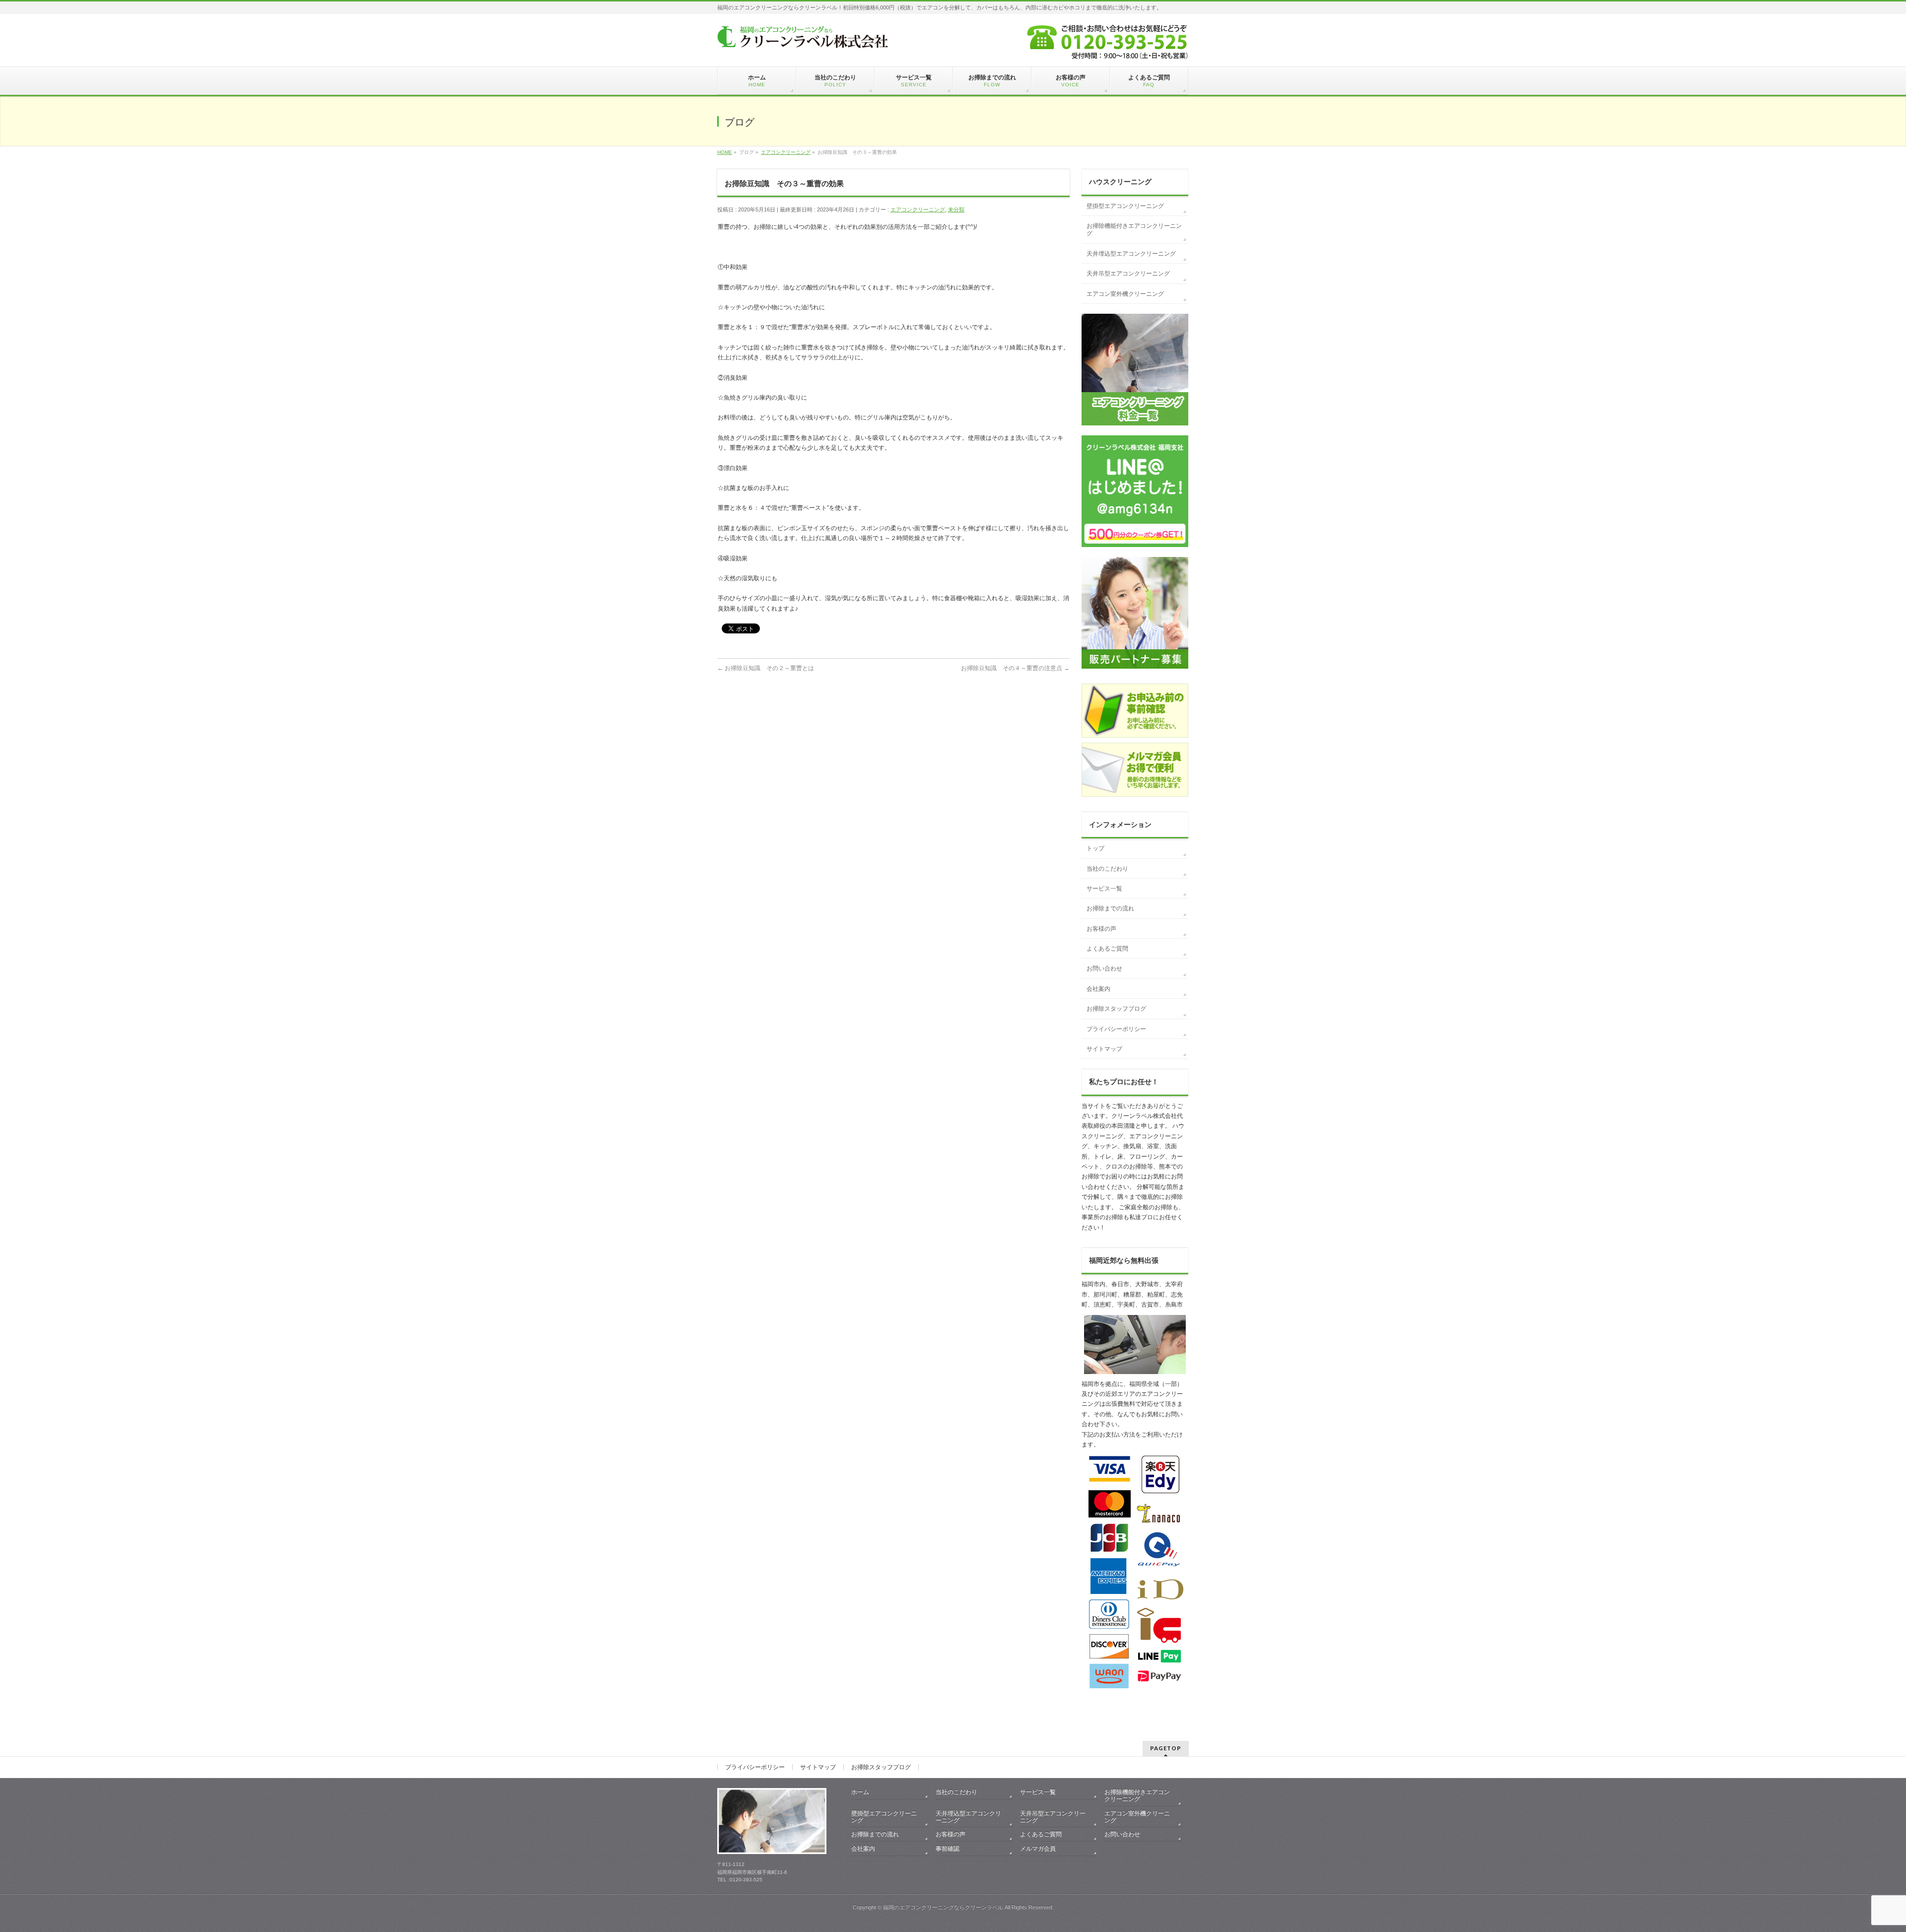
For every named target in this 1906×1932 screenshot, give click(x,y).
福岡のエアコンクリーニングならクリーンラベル (943, 1907)
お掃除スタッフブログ (1116, 1009)
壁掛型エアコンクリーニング (1125, 206)
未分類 (956, 209)
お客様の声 (1101, 929)
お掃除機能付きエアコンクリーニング (1134, 230)
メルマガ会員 (1038, 1849)
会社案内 (1098, 989)
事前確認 (948, 1849)
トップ (1095, 848)
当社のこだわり (1107, 869)
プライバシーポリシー (1116, 1029)
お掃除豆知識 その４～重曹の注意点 (1015, 668)
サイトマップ (1104, 1049)
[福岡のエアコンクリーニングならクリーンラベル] (803, 38)
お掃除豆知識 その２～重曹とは (766, 668)
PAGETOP (1166, 1748)
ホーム (860, 1792)
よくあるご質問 (1107, 949)
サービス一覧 (1104, 889)
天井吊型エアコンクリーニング (1128, 274)
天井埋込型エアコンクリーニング (1131, 254)
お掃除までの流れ (1110, 908)
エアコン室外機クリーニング (1125, 294)
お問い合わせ (1104, 968)
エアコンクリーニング (918, 209)
